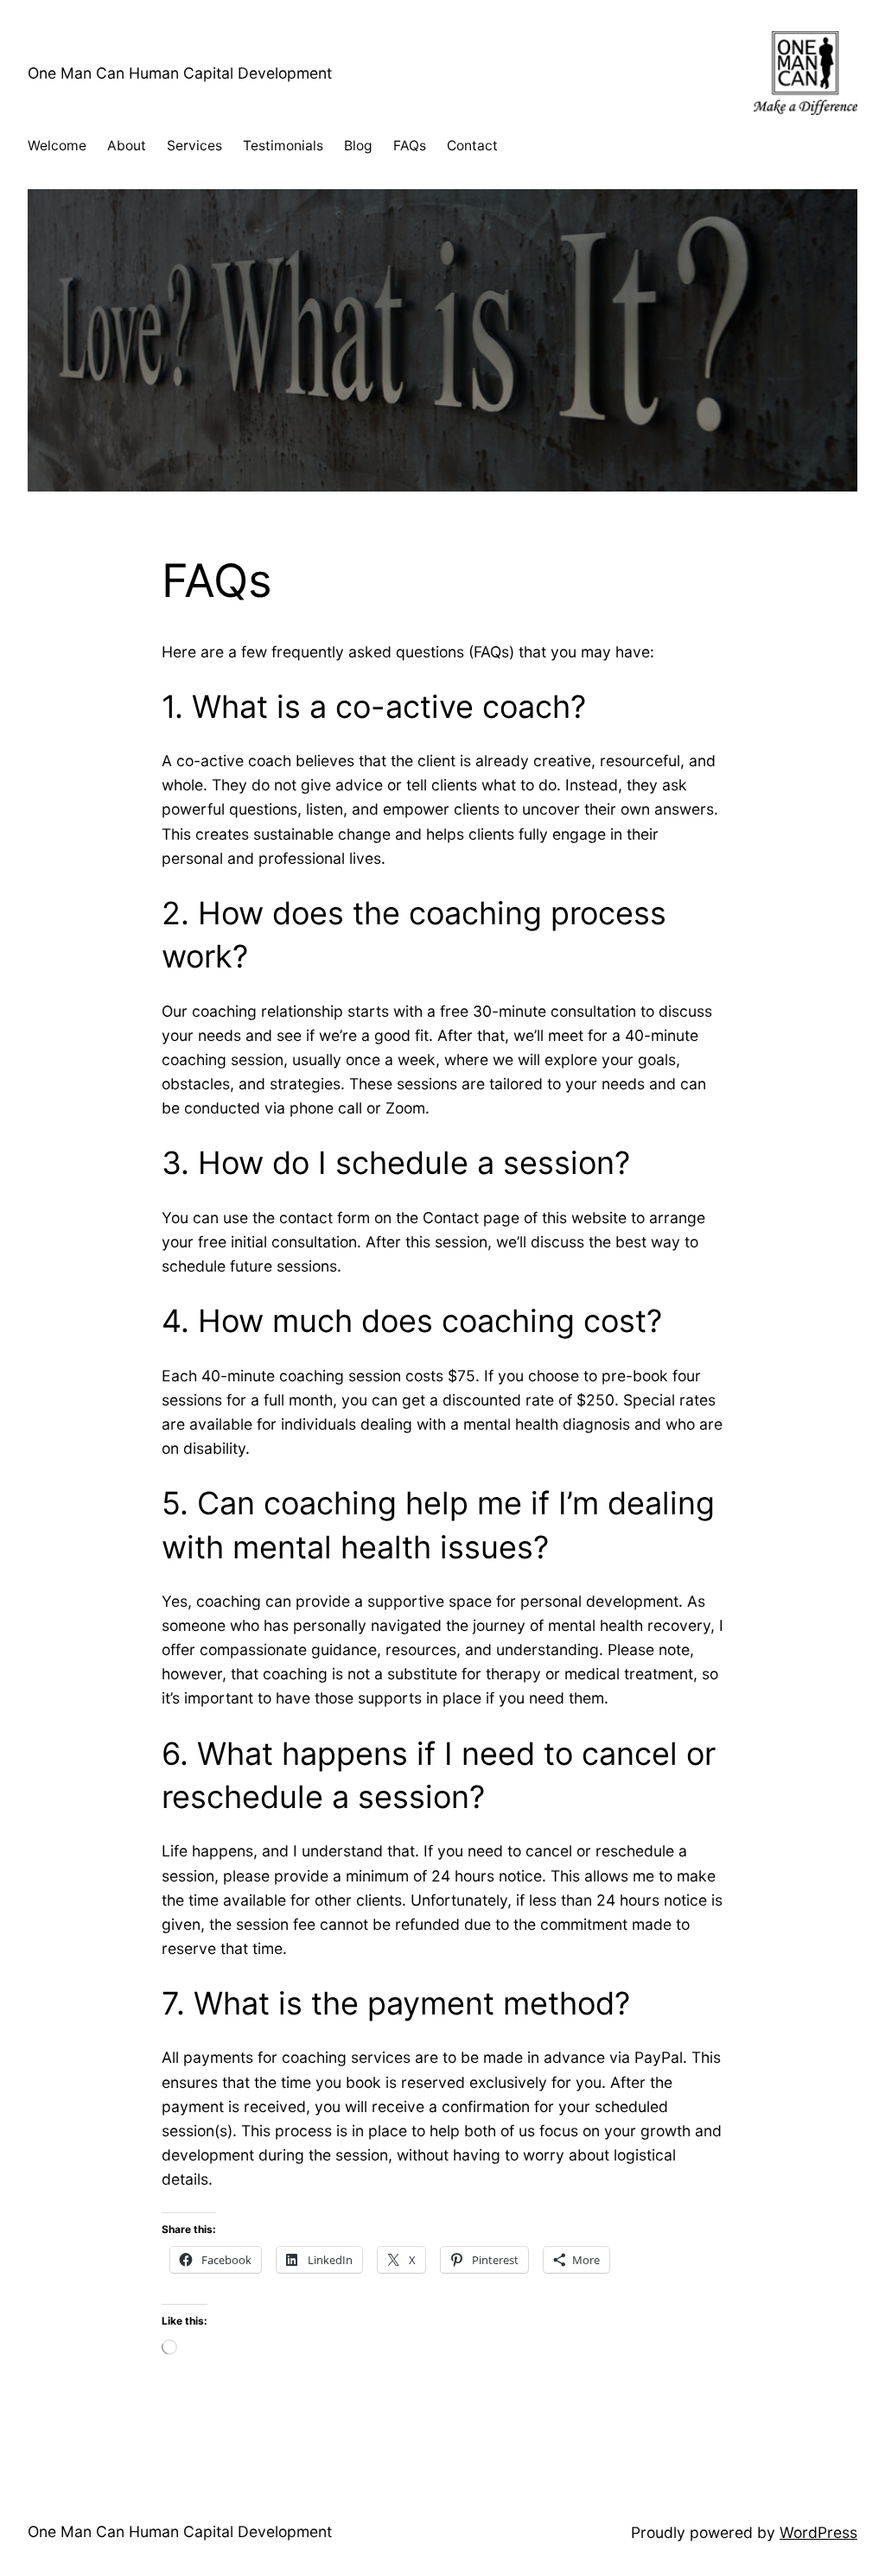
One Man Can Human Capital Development (180, 73)
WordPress (818, 2532)
